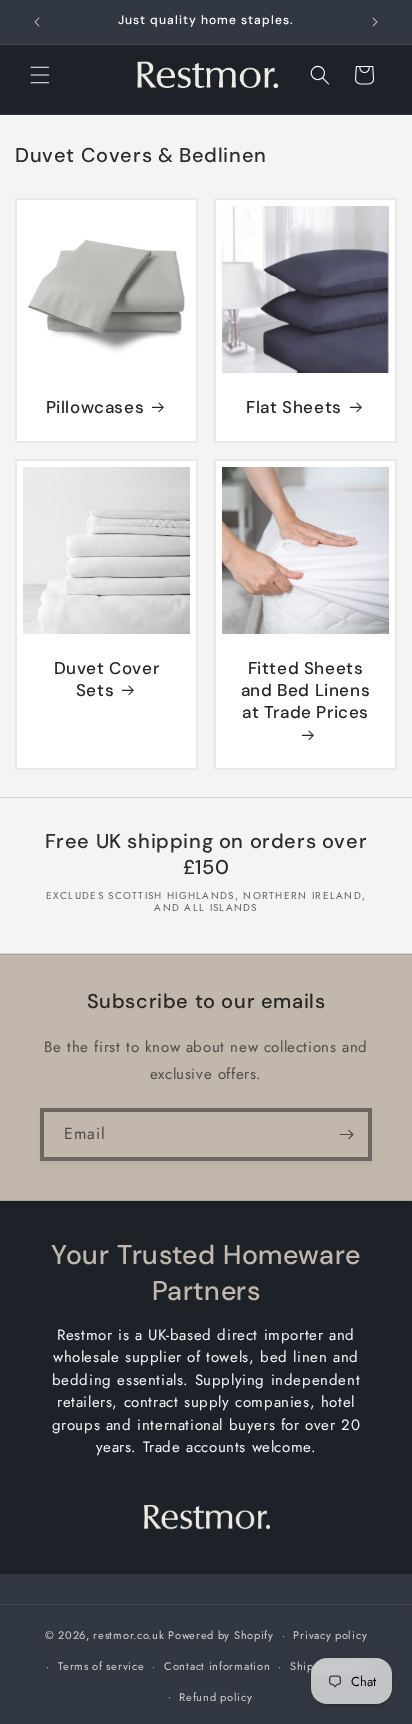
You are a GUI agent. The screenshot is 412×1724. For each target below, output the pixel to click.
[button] (40, 75)
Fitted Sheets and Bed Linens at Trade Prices (305, 690)
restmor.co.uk (128, 1635)
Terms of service (101, 1666)
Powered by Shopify (221, 1635)
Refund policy (215, 1697)
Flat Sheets (294, 407)
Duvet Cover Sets (107, 679)
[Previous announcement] (37, 22)
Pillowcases (95, 407)
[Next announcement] (375, 22)
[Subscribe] (346, 1134)
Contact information (217, 1666)
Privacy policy (330, 1635)
